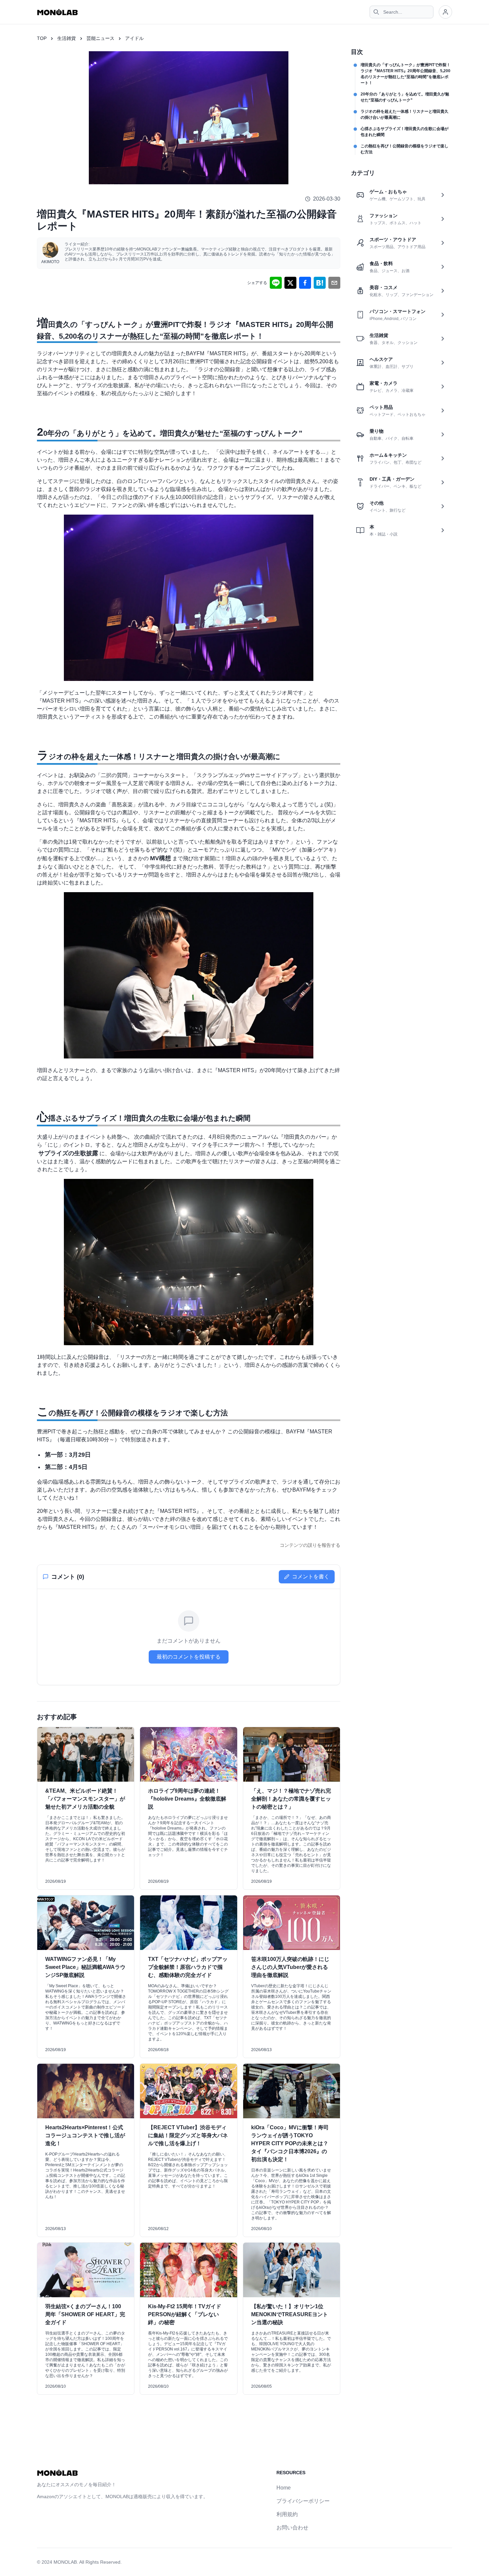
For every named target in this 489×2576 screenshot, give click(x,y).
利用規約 (287, 2514)
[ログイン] (445, 12)
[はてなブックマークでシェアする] (320, 283)
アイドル (134, 38)
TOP (42, 38)
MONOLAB (65, 2562)
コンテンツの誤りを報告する (310, 1545)
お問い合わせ (292, 2528)
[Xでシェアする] (290, 283)
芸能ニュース (100, 38)
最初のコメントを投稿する (189, 1657)
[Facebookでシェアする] (305, 283)
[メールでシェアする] (334, 283)
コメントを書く (311, 1577)
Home (284, 2488)
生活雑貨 (67, 38)
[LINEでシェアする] (276, 283)
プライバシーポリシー (303, 2501)
